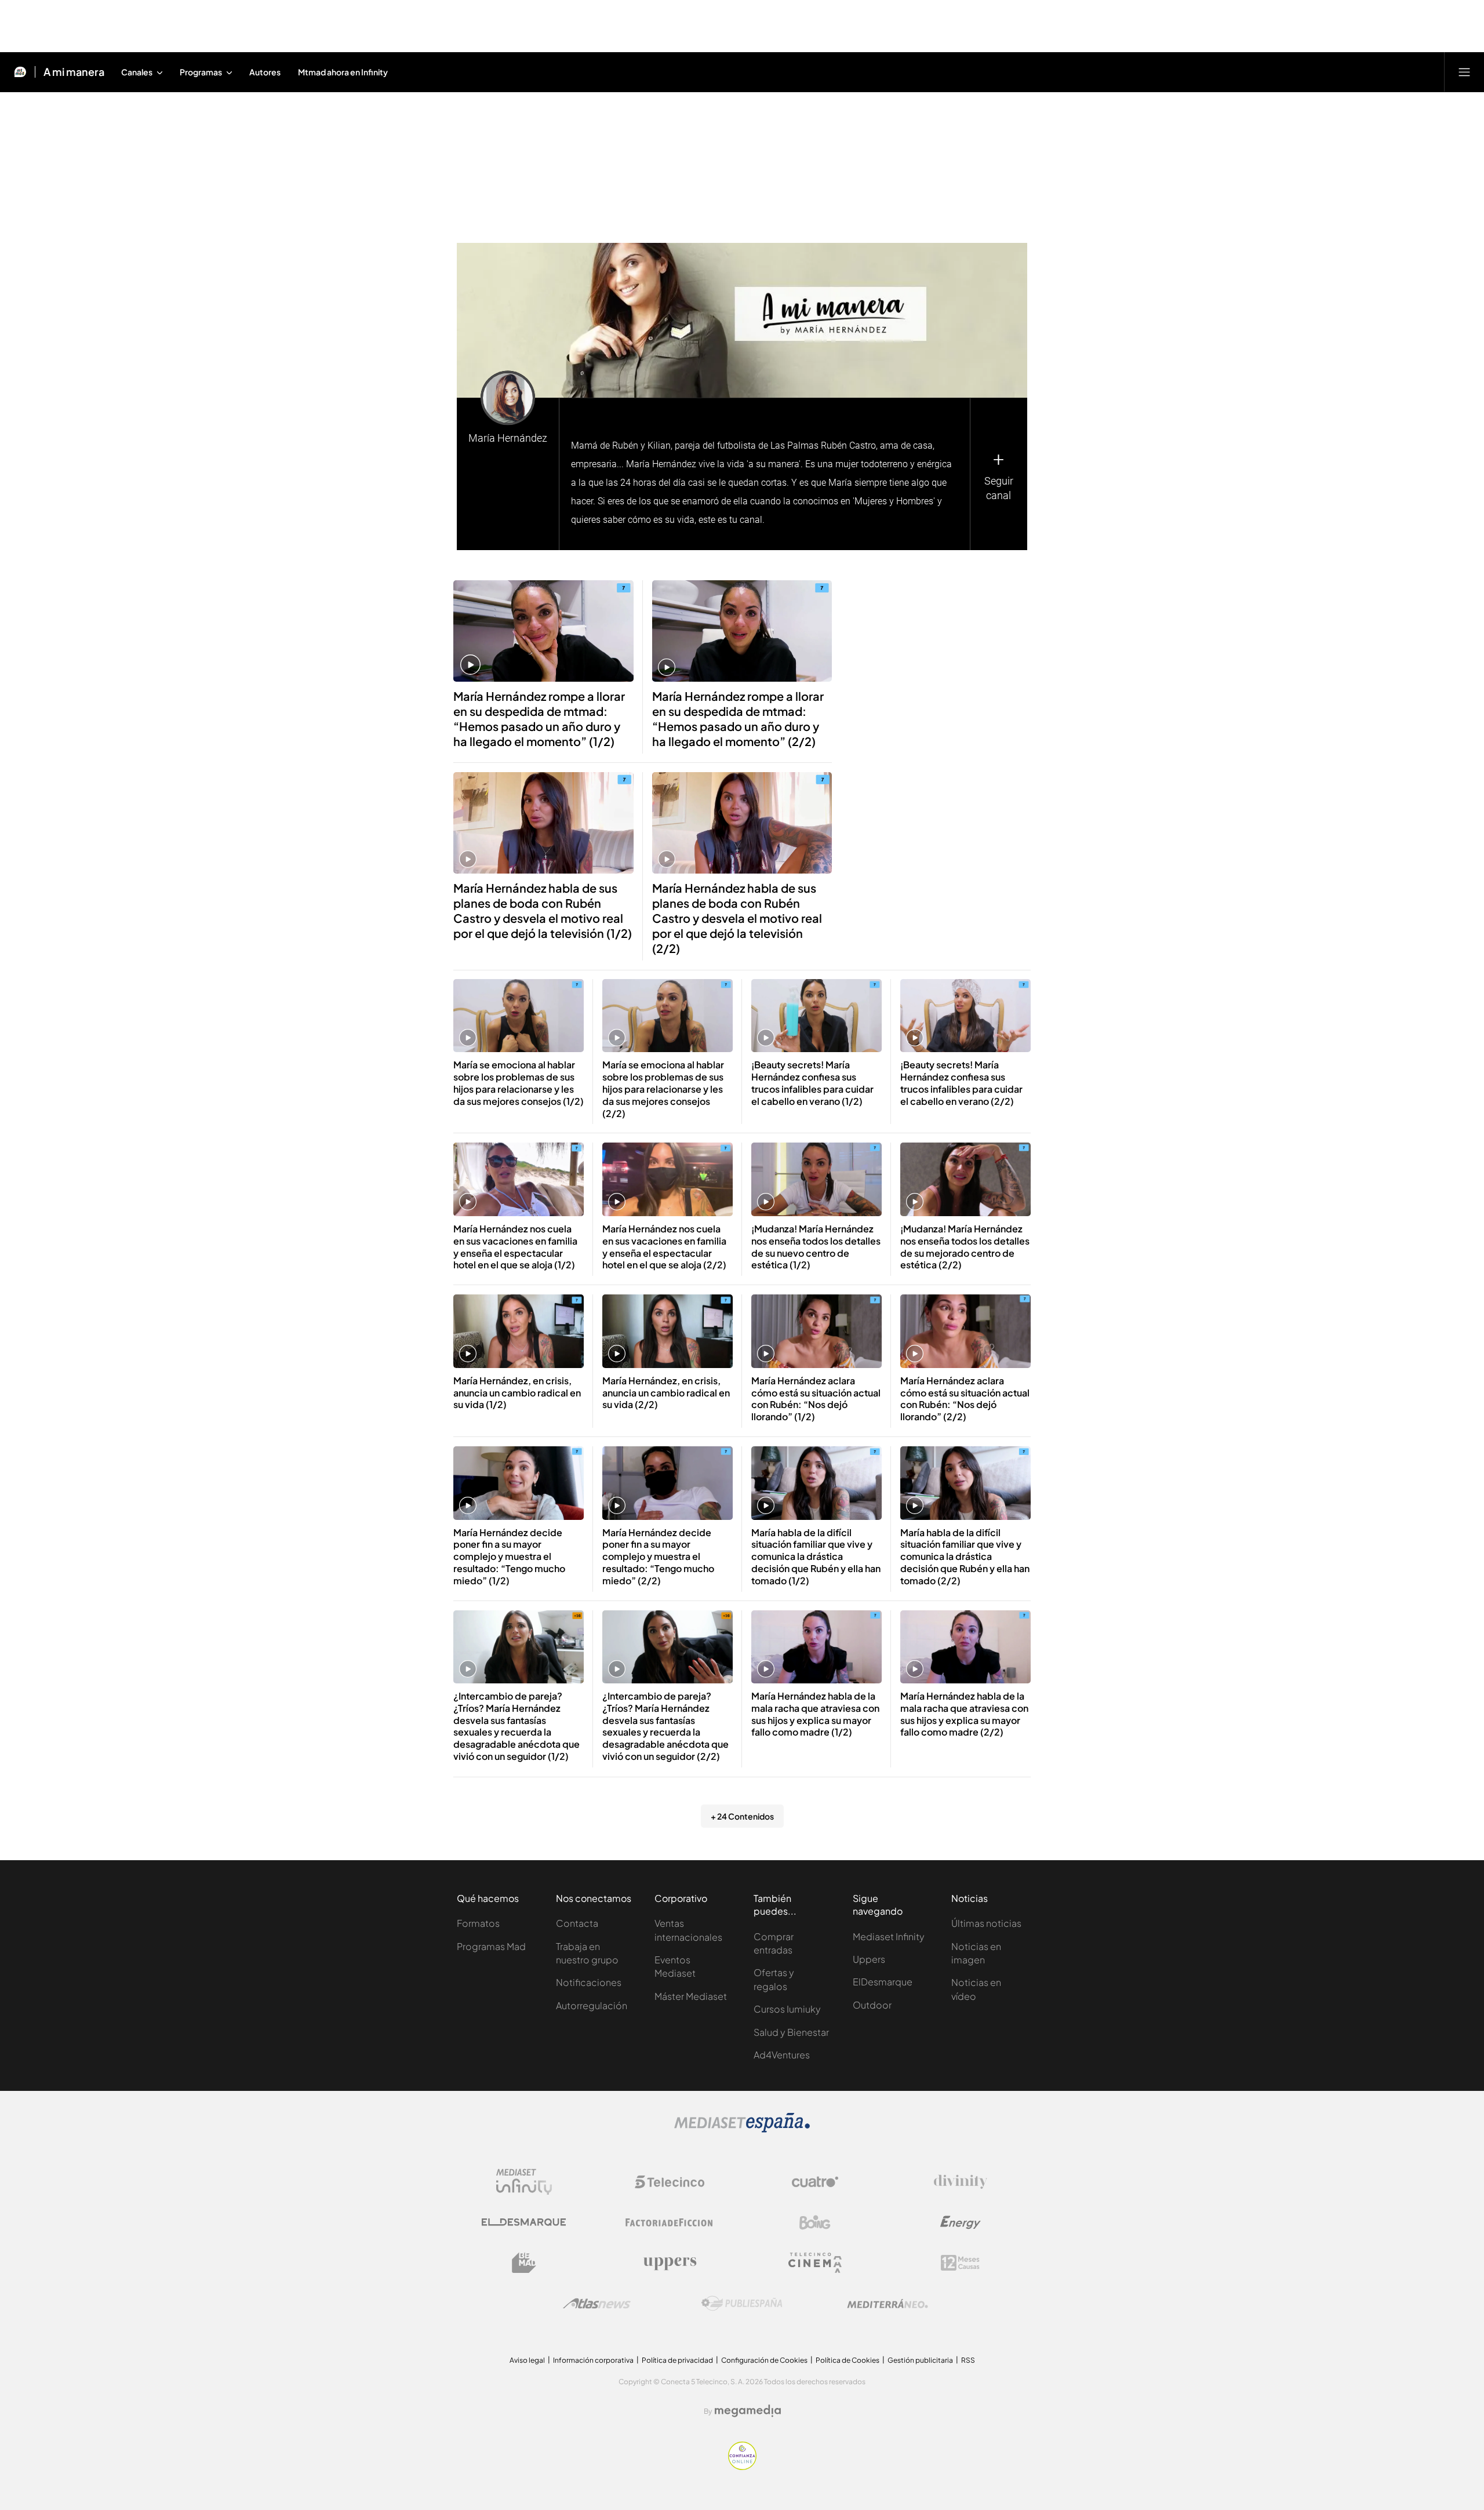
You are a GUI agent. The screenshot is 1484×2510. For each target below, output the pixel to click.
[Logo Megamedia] (748, 2411)
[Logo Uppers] (670, 2263)
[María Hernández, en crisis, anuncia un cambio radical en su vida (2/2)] (668, 1331)
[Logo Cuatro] (815, 2182)
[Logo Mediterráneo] (888, 2304)
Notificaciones (589, 1982)
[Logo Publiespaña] (742, 2304)
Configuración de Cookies (764, 2360)
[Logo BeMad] (524, 2263)
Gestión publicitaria (920, 2360)
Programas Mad (491, 1946)
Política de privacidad (677, 2360)
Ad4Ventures (782, 2055)
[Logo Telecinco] (670, 2182)
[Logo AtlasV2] (597, 2303)
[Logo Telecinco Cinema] (815, 2263)
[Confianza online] (742, 2467)
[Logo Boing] (815, 2222)
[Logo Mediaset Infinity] (524, 2182)
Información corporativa (593, 2360)
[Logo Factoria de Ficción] (670, 2222)
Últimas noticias (986, 1923)
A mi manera (74, 72)
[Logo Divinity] (961, 2182)
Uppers (869, 1959)
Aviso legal (527, 2360)
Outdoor (872, 2005)
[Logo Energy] (961, 2222)
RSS (968, 2360)
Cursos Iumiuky (787, 2009)
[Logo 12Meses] (960, 2263)
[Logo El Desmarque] (524, 2222)
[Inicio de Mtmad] (20, 72)
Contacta (577, 1923)
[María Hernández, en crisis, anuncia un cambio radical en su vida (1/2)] (519, 1331)
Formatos (478, 1923)
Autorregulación (592, 2005)
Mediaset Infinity (889, 1936)
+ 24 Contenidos (742, 1816)
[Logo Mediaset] (742, 2129)
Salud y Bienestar (791, 2032)
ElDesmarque (883, 1982)
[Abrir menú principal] (1464, 72)
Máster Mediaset (691, 1996)
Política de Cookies (848, 2360)
